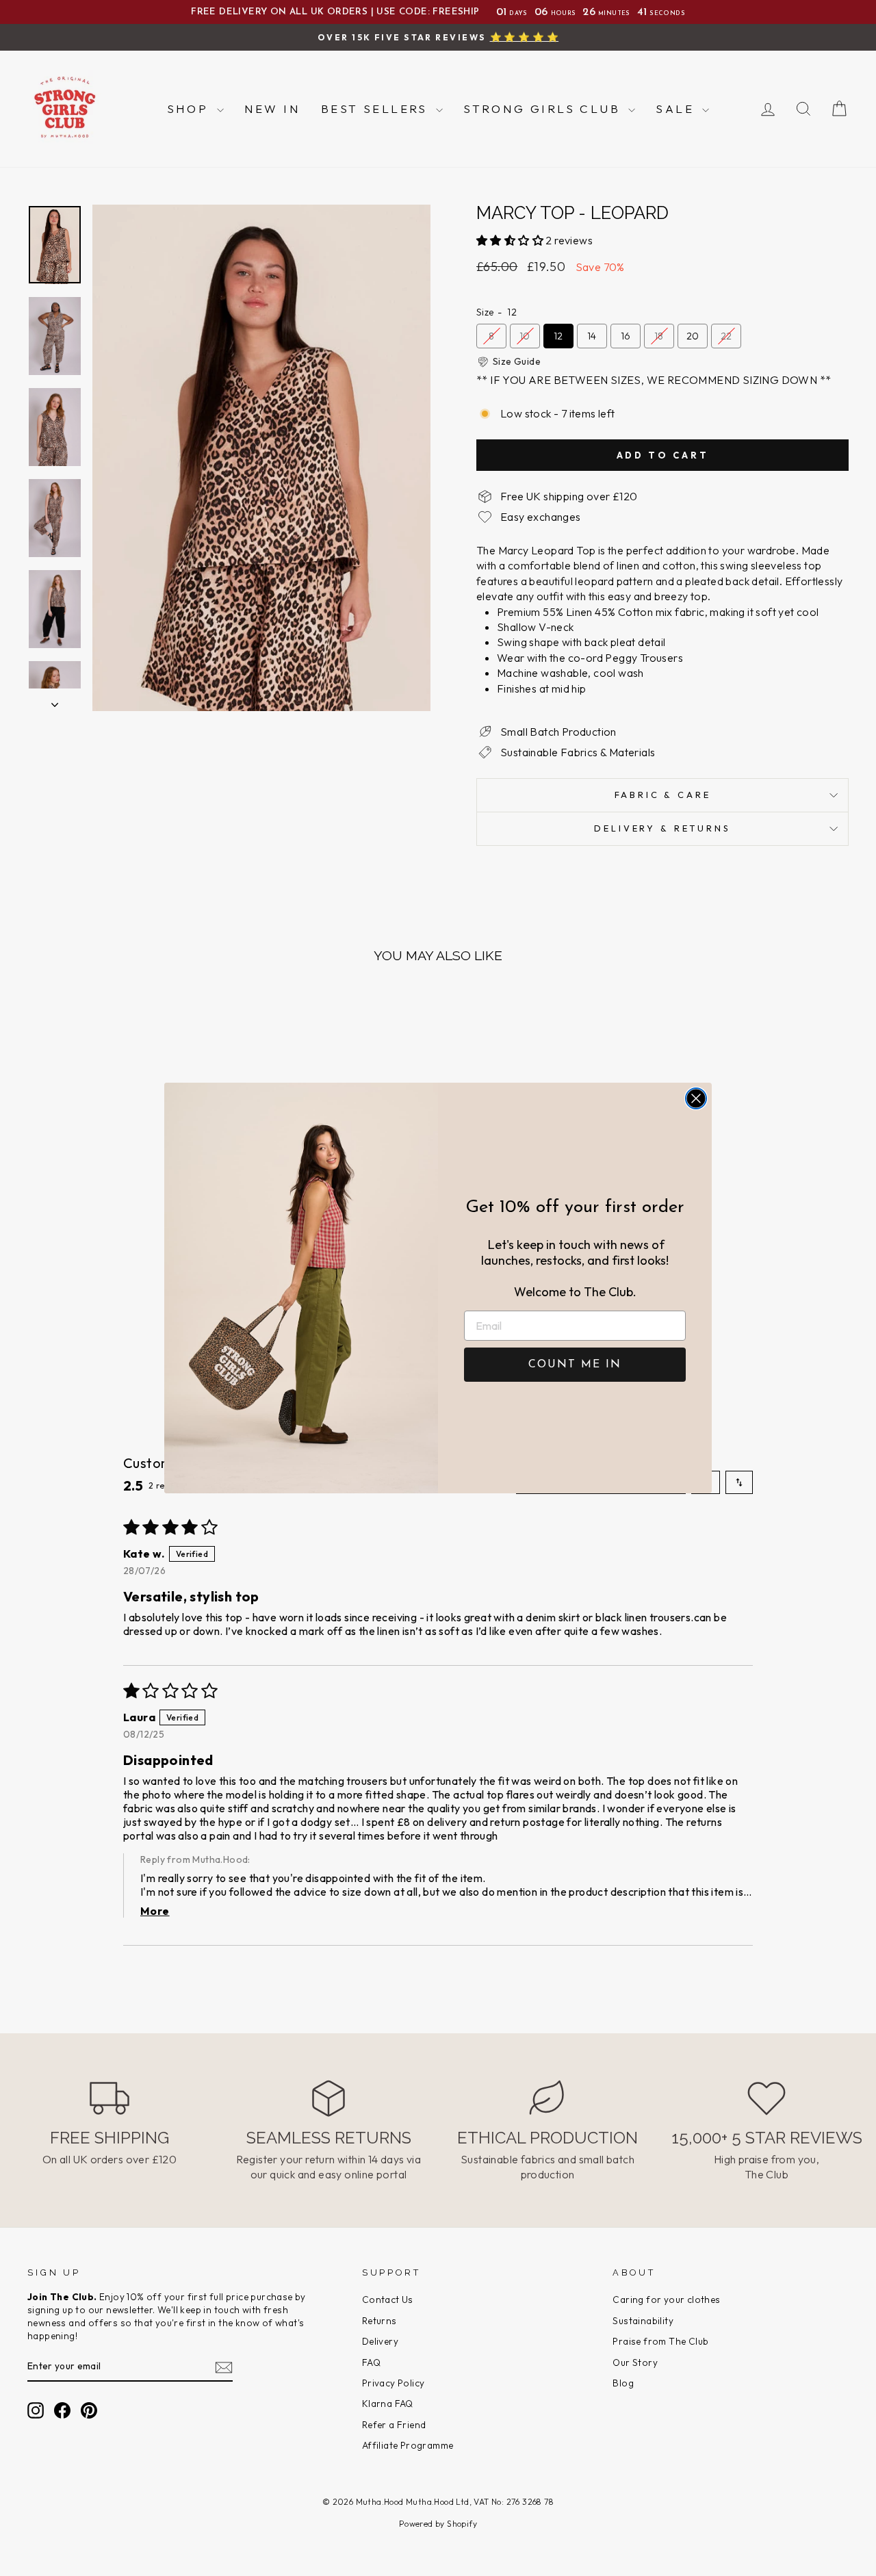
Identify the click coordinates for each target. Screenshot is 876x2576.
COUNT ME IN (575, 1365)
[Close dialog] (696, 1098)
